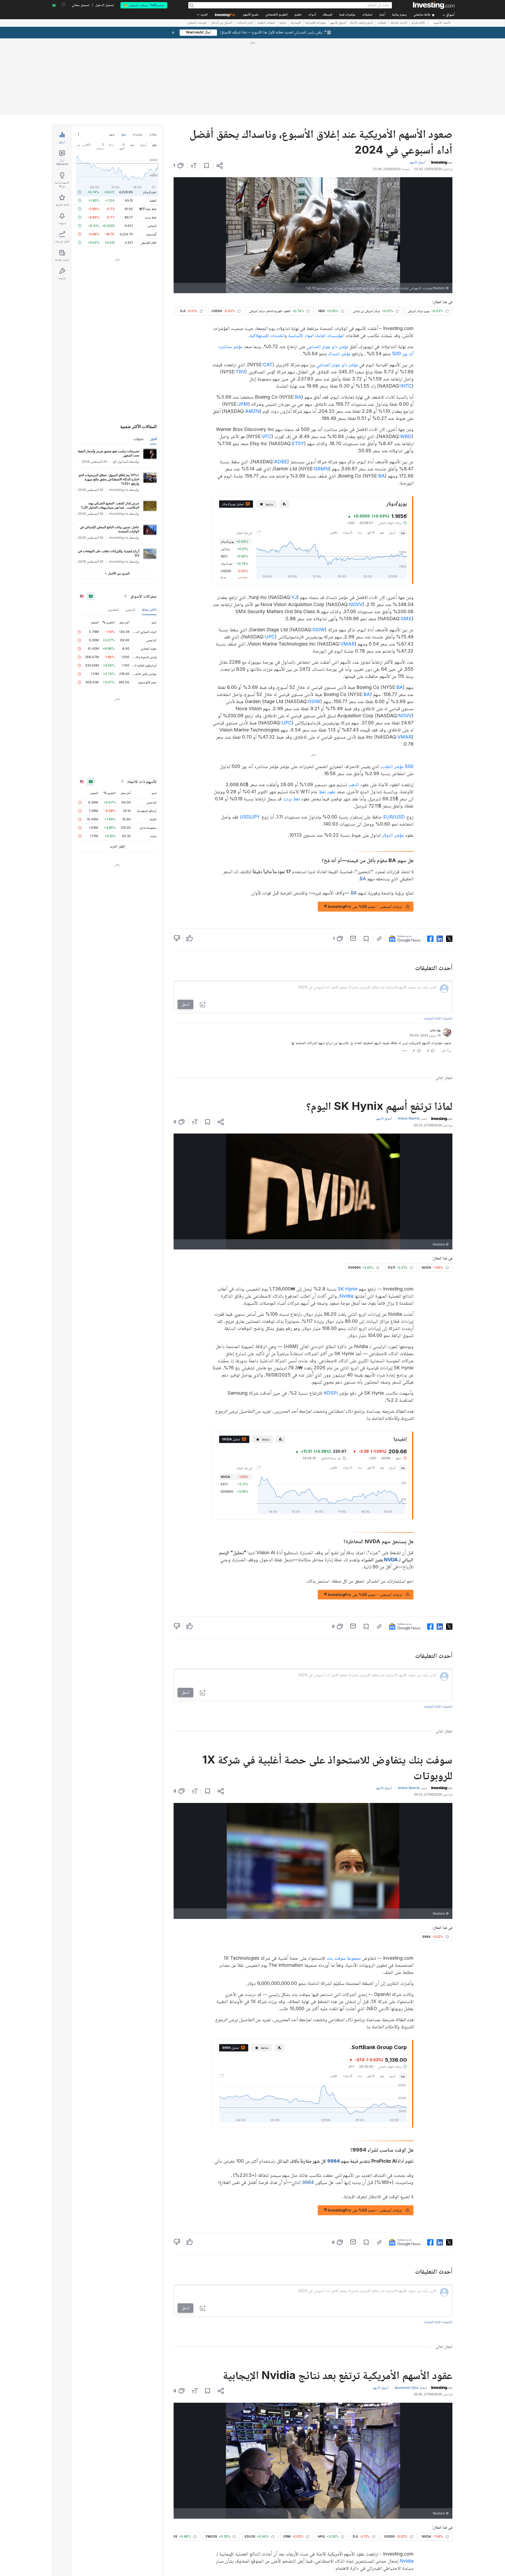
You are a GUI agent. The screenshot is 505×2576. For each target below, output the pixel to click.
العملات (382, 23)
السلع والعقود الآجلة (362, 23)
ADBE (281, 386)
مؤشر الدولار (393, 759)
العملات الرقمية (266, 23)
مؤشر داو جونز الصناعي (327, 270)
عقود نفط (327, 716)
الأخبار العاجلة (399, 23)
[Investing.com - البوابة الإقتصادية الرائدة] (434, 5)
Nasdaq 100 (253, 2503)
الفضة (153, 125)
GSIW (319, 554)
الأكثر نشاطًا (149, 534)
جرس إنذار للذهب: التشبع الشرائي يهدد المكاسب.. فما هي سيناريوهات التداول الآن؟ (110, 429)
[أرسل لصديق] (353, 862)
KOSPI (331, 1317)
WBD (406, 360)
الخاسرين (113, 534)
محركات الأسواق (143, 520)
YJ (294, 521)
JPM (243, 328)
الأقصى (334, 456)
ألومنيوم (151, 158)
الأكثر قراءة (418, 23)
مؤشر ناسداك (339, 278)
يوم (403, 456)
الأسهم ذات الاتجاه (142, 705)
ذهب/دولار (150, 116)
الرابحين (130, 534)
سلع (124, 58)
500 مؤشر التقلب (398, 690)
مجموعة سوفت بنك (344, 1882)
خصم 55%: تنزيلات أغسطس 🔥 (144, 5)
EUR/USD (394, 741)
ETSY (298, 367)
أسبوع (392, 456)
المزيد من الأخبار (119, 497)
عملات (153, 58)
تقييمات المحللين (197, 23)
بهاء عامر (435, 954)
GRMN (321, 393)
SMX (406, 543)
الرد (443, 975)
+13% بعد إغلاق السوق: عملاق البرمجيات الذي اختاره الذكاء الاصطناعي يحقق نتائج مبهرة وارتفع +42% (109, 403)
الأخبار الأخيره (442, 23)
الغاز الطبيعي (148, 167)
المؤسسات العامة (330, 259)
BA (298, 321)
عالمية (283, 23)
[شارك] (220, 90)
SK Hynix (348, 1213)
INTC (406, 310)
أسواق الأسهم (338, 23)
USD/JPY (250, 741)
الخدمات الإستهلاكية (267, 259)
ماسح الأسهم (251, 15)
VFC (267, 360)
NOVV (356, 528)
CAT (268, 289)
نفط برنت (291, 723)
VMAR (347, 568)
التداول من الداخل (222, 23)
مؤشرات (138, 58)
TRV (240, 296)
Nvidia (346, 1220)
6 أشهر (371, 456)
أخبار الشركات (245, 23)
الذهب (354, 708)
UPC (270, 561)
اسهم (112, 58)
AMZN (252, 335)
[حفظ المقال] (207, 90)
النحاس (152, 150)
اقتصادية (296, 23)
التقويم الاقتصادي (277, 15)
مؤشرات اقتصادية (316, 23)
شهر (382, 456)
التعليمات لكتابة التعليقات (438, 942)
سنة (360, 456)
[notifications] (64, 5)
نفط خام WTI (148, 133)
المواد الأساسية (301, 259)
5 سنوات (348, 456)
